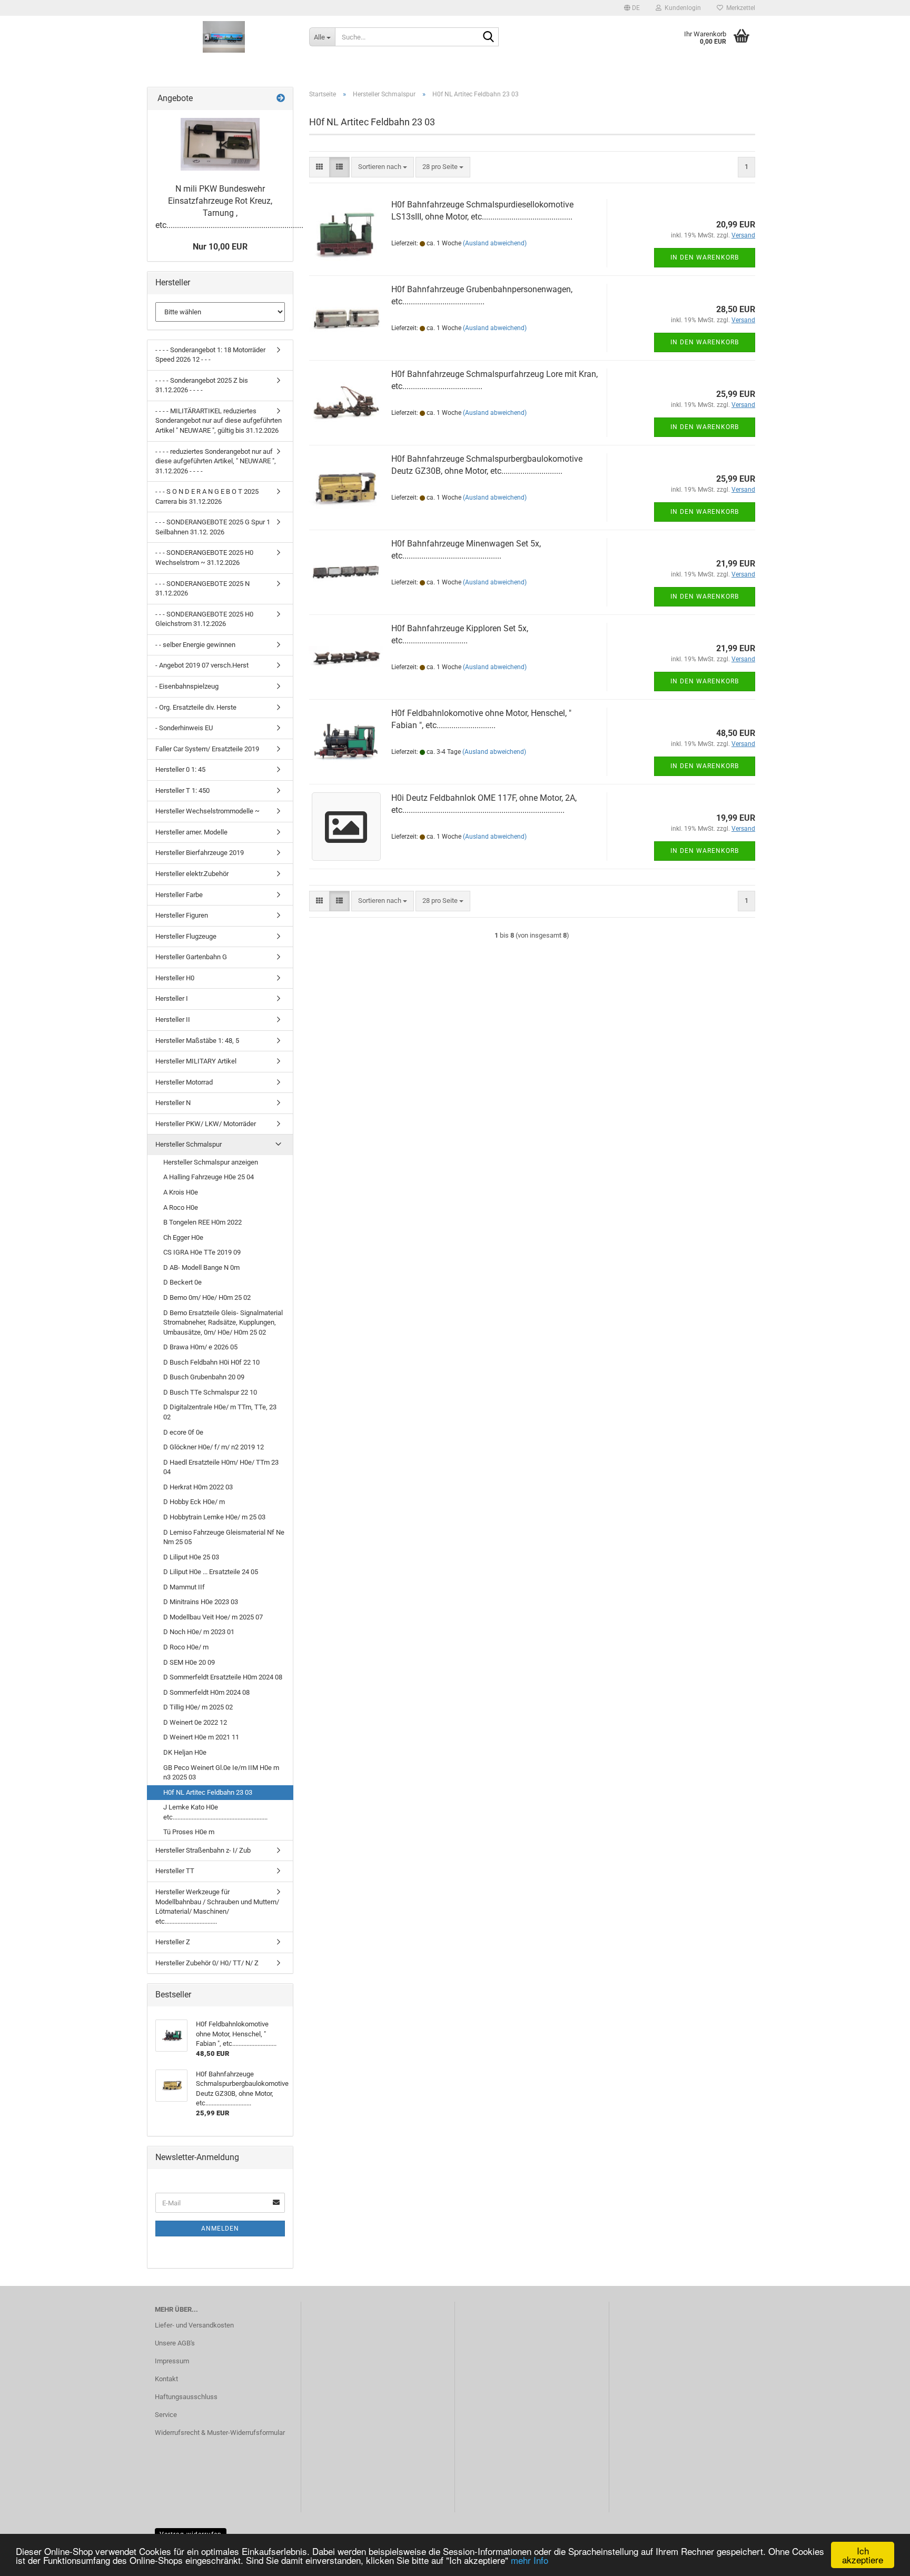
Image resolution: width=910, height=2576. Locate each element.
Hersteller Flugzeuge (186, 936)
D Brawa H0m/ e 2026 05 (200, 1347)
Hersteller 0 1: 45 (180, 769)
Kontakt (166, 2379)
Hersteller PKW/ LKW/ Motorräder (206, 1124)
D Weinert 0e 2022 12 (195, 1722)
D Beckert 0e (182, 1282)
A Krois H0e (181, 1192)
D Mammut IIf (184, 1587)
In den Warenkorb (705, 257)
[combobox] (383, 167)
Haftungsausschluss (186, 2397)
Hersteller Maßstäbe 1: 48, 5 (197, 1041)
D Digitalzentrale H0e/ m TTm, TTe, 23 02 (220, 1412)
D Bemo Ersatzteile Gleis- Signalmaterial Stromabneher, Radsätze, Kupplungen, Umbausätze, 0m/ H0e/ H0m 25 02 (223, 1322)
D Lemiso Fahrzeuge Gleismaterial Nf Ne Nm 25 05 (224, 1537)
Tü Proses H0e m (189, 1832)
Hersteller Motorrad (184, 1082)
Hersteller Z (173, 1942)
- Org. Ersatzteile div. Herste (196, 707)
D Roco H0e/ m (186, 1647)
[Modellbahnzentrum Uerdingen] (224, 37)
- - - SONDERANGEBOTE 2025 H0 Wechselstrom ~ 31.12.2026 (204, 558)
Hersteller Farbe (179, 895)
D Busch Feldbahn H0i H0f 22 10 (211, 1362)
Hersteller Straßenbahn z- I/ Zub (203, 1850)
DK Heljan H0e (185, 1752)
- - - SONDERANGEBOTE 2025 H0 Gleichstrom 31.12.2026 (204, 619)
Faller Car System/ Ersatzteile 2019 (207, 749)
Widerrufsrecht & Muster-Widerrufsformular (220, 2433)
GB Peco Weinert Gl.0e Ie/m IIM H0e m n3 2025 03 (221, 1773)
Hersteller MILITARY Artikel (196, 1061)
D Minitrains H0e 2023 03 (201, 1602)
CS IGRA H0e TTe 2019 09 (202, 1252)
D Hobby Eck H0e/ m (194, 1502)
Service (166, 2415)
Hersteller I (172, 998)
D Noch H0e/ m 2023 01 (199, 1632)
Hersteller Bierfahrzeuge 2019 (200, 853)
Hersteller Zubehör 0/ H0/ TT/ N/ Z (207, 1963)
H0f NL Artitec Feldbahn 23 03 (208, 1792)
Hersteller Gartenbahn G (191, 957)
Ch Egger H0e (183, 1237)
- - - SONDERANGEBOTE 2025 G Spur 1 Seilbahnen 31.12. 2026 (213, 527)
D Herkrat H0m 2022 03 (198, 1487)
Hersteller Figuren (182, 915)
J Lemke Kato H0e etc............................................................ (215, 1812)
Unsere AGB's (175, 2343)
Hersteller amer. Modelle (191, 832)
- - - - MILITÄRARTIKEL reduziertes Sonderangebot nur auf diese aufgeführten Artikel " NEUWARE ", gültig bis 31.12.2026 (219, 421)
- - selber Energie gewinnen (195, 645)
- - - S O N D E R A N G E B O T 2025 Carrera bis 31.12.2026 (207, 496)
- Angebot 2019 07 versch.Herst (202, 665)
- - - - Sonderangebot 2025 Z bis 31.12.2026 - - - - (202, 385)
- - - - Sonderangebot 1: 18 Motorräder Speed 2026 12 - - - (210, 355)
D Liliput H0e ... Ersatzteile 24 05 (211, 1572)
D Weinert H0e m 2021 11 (201, 1737)
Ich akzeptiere (863, 2555)
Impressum (172, 2361)
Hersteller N (173, 1103)
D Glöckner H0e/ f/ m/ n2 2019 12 (214, 1447)
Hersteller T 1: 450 (182, 790)
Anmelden (220, 2229)
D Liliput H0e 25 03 (191, 1557)
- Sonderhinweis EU (184, 728)
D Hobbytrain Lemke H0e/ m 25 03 (214, 1517)
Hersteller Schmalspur (189, 1144)
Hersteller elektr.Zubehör (192, 874)
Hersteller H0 (175, 978)
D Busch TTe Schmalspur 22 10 (210, 1392)
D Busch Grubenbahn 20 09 (204, 1377)
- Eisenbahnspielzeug (187, 686)
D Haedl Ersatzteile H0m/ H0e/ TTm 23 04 (221, 1467)
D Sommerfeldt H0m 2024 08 (206, 1692)
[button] (632, 8)
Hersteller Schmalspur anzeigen (211, 1162)
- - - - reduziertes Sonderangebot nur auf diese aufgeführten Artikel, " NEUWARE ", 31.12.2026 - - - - (216, 461)
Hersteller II (173, 1020)
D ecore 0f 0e (183, 1432)
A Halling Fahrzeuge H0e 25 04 (209, 1177)
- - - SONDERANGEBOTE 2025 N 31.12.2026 (202, 589)
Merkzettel (739, 8)
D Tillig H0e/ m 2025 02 (198, 1707)
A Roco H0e (181, 1207)
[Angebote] (281, 99)
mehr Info (530, 2560)
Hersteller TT (175, 1871)
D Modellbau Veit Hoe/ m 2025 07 (213, 1617)
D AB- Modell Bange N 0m (201, 1267)
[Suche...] (489, 37)
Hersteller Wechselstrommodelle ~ (207, 811)
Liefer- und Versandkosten (194, 2325)
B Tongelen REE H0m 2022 (202, 1222)
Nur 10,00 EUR (220, 247)
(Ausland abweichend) (495, 243)
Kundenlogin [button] (681, 8)
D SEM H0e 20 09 (189, 1662)
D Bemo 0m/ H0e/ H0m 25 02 (207, 1297)
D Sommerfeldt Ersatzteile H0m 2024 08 (223, 1677)
